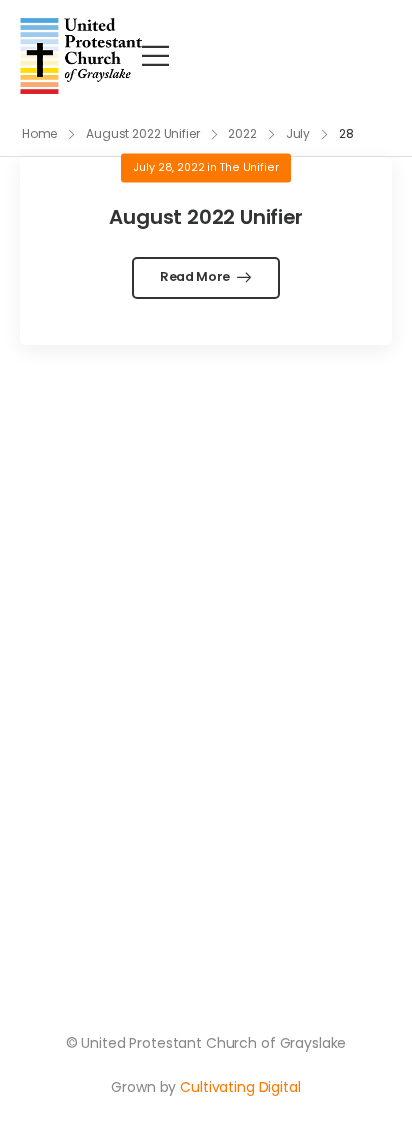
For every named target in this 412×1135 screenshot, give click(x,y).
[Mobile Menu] (155, 55)
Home (40, 133)
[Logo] (81, 56)
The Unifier (249, 167)
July (298, 133)
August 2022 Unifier (143, 133)
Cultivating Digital (240, 1087)
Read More (196, 276)
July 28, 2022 (168, 167)
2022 (242, 133)
